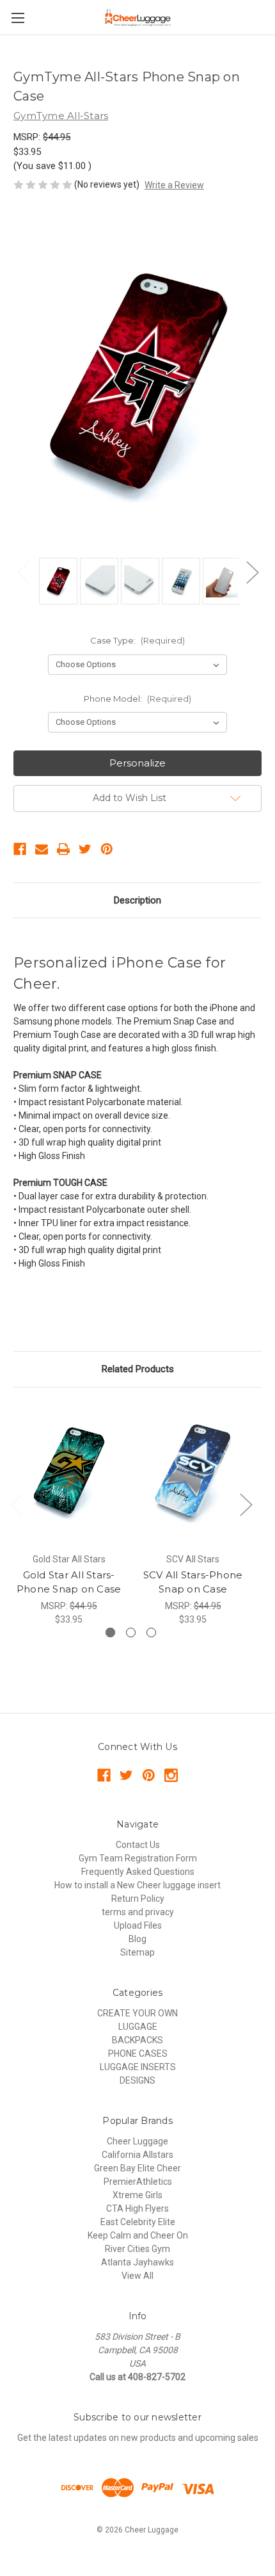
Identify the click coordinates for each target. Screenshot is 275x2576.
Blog (137, 1939)
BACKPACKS (137, 2040)
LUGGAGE (138, 2027)
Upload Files (138, 1925)
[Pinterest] (107, 849)
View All (137, 2276)
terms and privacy (138, 1912)
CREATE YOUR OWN (137, 2013)
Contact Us (138, 1845)
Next (252, 571)
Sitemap (137, 1952)
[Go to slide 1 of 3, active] (110, 1632)
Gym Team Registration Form (138, 1858)
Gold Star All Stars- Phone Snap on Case (69, 1582)
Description (137, 900)
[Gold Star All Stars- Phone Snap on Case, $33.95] (69, 1473)
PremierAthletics (138, 2182)
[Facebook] (20, 849)
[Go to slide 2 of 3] (131, 1632)
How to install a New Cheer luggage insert (137, 1885)
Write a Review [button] (174, 185)
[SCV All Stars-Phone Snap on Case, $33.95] (193, 1473)
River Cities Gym (137, 2249)
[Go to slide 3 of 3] (151, 1632)
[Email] (42, 849)
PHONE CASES (138, 2054)
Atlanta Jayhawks (137, 2262)
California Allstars (137, 2155)
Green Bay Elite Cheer (137, 2168)
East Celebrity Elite (138, 2222)
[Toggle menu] (18, 18)
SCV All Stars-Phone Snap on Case (193, 1582)
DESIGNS (137, 2080)
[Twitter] (85, 849)
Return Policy (138, 1899)
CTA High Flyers (137, 2208)
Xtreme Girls (137, 2195)
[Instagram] (171, 1775)
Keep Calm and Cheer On (138, 2235)
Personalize (137, 763)
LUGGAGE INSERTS (138, 2067)
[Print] (63, 849)
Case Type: (137, 640)
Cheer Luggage (137, 2141)
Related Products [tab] (138, 1369)
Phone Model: (137, 699)
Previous (23, 571)
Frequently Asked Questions (138, 1872)
